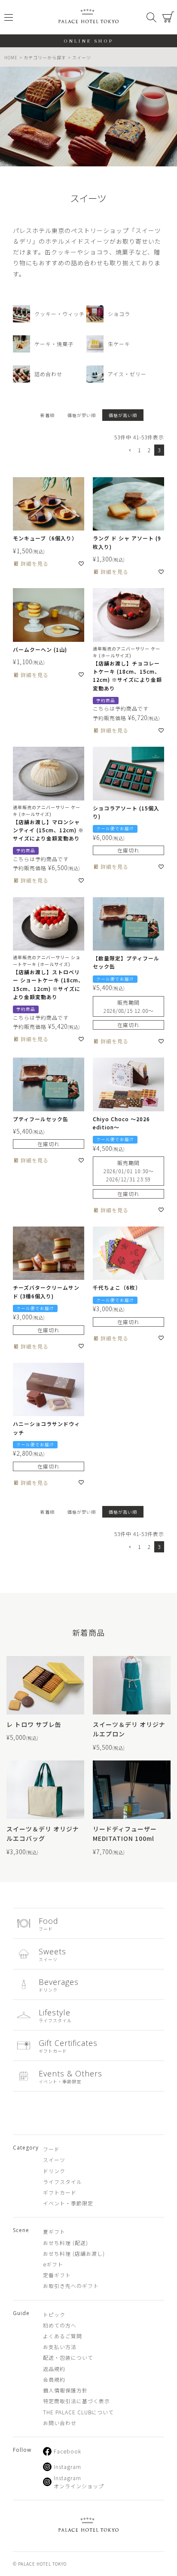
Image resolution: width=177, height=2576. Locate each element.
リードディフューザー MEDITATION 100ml (125, 1834)
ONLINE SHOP (89, 41)
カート (168, 17)
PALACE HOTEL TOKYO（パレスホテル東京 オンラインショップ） (88, 17)
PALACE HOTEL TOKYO (88, 2526)
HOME (11, 57)
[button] (129, 451)
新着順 (47, 415)
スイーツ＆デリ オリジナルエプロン (129, 1729)
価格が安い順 (82, 415)
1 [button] (139, 450)
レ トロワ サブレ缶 (34, 1724)
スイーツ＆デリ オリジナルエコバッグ (43, 1834)
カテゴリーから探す (45, 57)
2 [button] (149, 450)
